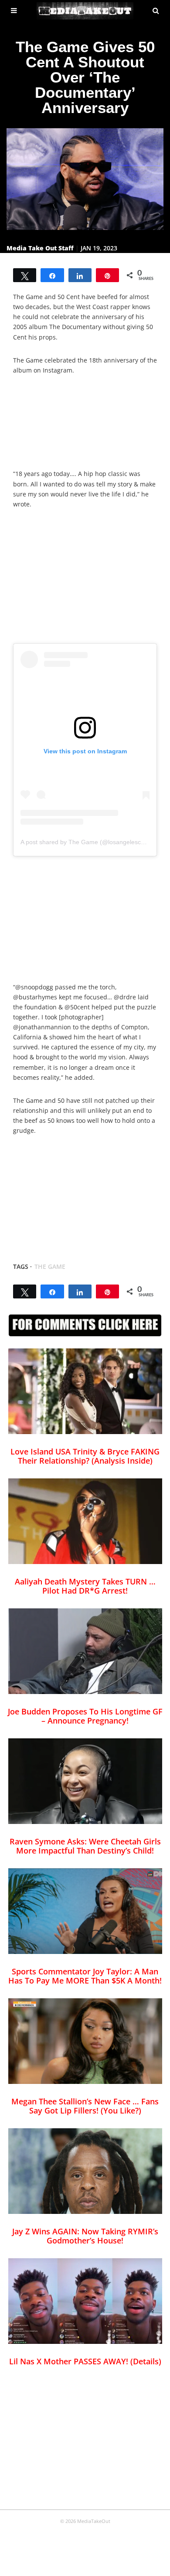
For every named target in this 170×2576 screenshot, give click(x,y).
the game (50, 1266)
